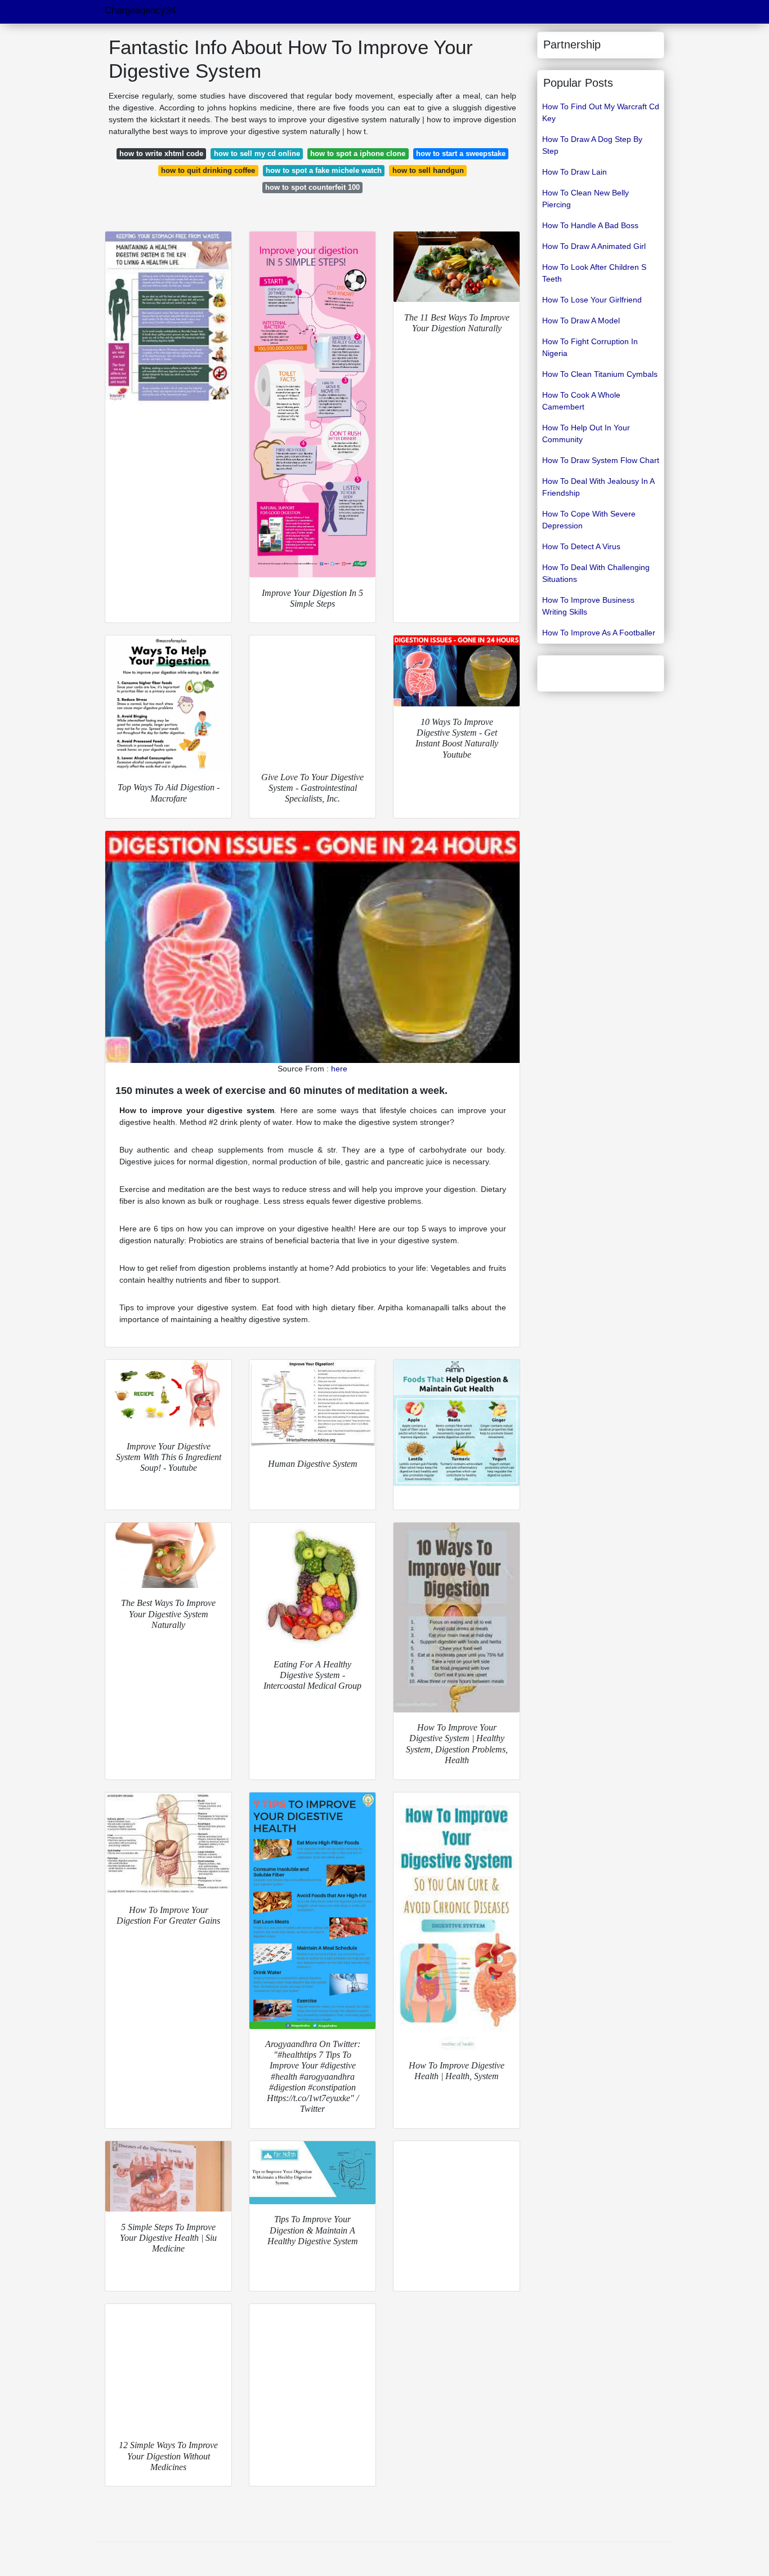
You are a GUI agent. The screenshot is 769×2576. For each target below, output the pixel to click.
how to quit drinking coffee (208, 170)
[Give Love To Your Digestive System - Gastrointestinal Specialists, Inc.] (312, 698)
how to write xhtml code (161, 154)
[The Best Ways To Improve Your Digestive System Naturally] (168, 1555)
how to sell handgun (428, 170)
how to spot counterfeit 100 (312, 187)
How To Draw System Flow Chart (601, 460)
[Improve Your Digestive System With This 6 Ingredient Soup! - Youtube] (168, 1395)
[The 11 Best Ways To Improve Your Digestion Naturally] (457, 267)
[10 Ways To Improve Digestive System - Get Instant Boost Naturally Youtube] (457, 671)
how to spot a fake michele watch (324, 170)
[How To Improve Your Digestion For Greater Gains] (168, 1844)
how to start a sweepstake (461, 154)
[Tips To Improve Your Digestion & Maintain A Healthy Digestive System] (312, 2173)
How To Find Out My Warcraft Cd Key (601, 112)
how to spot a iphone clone (358, 154)
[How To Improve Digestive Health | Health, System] (457, 1921)
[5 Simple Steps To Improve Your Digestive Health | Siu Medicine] (168, 2176)
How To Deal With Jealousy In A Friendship (598, 487)
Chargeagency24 (140, 10)
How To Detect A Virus (581, 546)
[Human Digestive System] (312, 1404)
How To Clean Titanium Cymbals (600, 374)
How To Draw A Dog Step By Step (592, 145)
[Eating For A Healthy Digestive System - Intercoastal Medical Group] (312, 1586)
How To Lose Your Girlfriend (592, 300)
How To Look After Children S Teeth (594, 273)
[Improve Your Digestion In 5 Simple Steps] (312, 404)
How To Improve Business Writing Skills (588, 606)
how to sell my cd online (257, 154)
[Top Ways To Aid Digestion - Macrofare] (168, 704)
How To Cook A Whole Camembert (581, 401)
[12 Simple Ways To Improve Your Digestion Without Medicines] (168, 2367)
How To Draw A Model (581, 321)
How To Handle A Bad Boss (590, 225)
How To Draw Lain (574, 172)
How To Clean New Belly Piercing (585, 199)
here (339, 1069)
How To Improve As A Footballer (599, 633)
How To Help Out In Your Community (586, 433)
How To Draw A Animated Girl (594, 246)
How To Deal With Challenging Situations (596, 573)
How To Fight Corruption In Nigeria (590, 347)
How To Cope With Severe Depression (589, 520)
